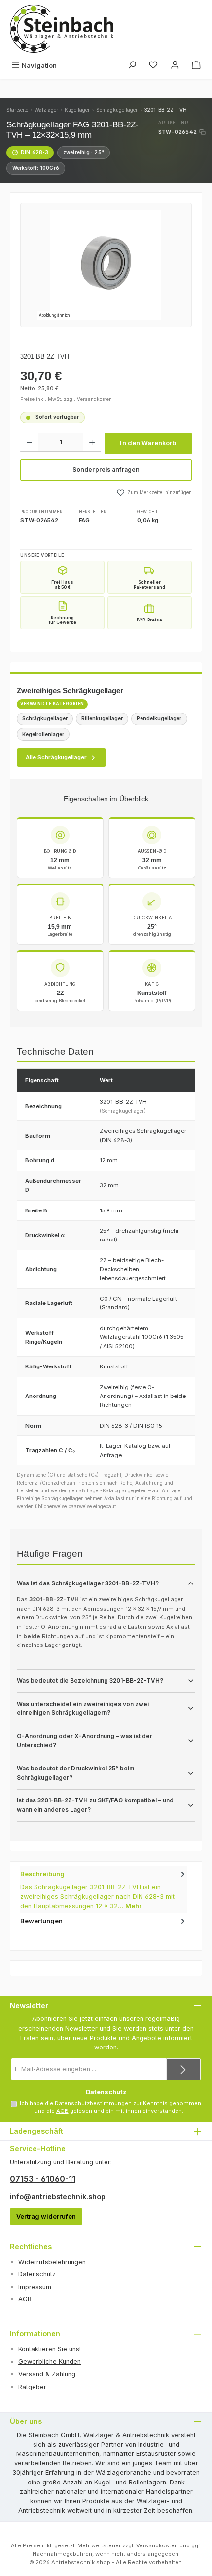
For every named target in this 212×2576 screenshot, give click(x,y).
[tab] (104, 1890)
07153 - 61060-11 (43, 2179)
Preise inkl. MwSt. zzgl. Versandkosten (66, 399)
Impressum (35, 2287)
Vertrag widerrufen (46, 2217)
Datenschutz (37, 2274)
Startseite (17, 110)
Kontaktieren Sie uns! (50, 2349)
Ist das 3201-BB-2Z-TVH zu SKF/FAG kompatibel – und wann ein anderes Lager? (95, 1805)
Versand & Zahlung (47, 2374)
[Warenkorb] (196, 66)
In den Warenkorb (148, 443)
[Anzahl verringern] (29, 442)
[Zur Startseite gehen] (62, 29)
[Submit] (183, 2069)
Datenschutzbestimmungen (93, 2103)
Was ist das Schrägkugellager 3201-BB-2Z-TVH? (88, 1583)
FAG (84, 520)
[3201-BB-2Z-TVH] (106, 265)
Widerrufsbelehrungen (52, 2262)
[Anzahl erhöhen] (92, 442)
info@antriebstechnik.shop (58, 2196)
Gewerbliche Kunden (50, 2362)
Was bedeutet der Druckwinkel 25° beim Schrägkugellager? (75, 1773)
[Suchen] (132, 66)
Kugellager (77, 110)
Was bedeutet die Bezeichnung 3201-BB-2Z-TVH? (90, 1681)
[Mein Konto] (175, 66)
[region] (106, 265)
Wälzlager (46, 110)
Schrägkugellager (117, 110)
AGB (62, 2111)
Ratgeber (32, 2387)
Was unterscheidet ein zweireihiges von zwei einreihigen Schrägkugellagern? (83, 1709)
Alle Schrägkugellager (56, 757)
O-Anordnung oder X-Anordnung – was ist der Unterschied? (85, 1741)
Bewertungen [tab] (41, 1921)
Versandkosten (157, 2545)
